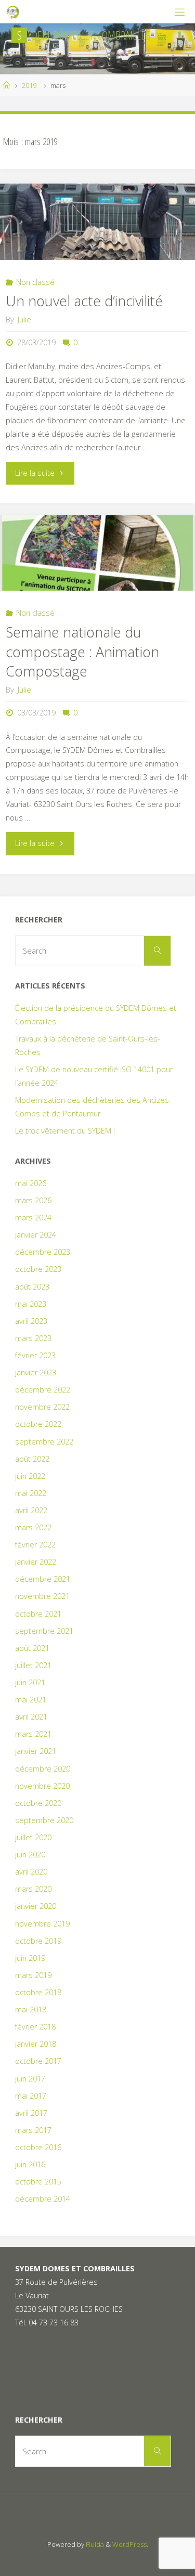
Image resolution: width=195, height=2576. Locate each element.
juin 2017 (30, 2079)
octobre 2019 (38, 1941)
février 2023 (35, 1355)
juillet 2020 (33, 1837)
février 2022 (35, 1545)
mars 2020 (33, 1889)
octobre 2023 (38, 1269)
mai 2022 (31, 1493)
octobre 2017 (38, 2061)
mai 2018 (31, 2009)
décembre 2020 (43, 1769)
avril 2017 (31, 2113)
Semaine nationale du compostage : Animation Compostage (82, 652)
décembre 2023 (43, 1252)
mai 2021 (31, 1700)
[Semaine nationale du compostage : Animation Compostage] (97, 553)
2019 (29, 85)
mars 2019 (33, 1975)
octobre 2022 (38, 1424)
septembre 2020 (44, 1820)
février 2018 (35, 2027)
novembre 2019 (42, 1924)
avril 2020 (31, 1872)
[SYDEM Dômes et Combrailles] (14, 12)
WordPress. (130, 2544)
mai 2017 (31, 2096)
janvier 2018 (36, 2044)
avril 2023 (31, 1321)
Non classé (35, 282)
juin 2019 (30, 1958)
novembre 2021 (42, 1596)
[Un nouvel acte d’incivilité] (97, 222)
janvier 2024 (36, 1235)
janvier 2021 (36, 1751)
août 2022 (32, 1459)
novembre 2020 (42, 1786)
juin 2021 (30, 1682)
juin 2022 (30, 1476)
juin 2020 (30, 1855)
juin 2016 (30, 2164)
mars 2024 (33, 1218)
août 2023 (32, 1287)
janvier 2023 (36, 1372)
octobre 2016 (38, 2147)
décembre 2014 (43, 2199)
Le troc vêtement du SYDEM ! (65, 1131)
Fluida (94, 2544)
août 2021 (32, 1648)
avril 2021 (31, 1717)
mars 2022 (33, 1527)
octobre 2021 (38, 1614)
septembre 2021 (44, 1631)
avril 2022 (31, 1510)
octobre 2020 (38, 1803)
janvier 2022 (36, 1562)
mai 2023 (31, 1304)
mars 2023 (33, 1338)
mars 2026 (33, 1200)
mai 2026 (31, 1183)
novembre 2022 (42, 1407)
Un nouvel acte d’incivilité (84, 301)
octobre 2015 (38, 2182)
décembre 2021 (43, 1579)
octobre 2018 (38, 1992)
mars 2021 (33, 1734)
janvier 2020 (36, 1906)
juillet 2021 (33, 1665)
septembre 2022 (44, 1442)
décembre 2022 (43, 1390)
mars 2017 (33, 2130)
